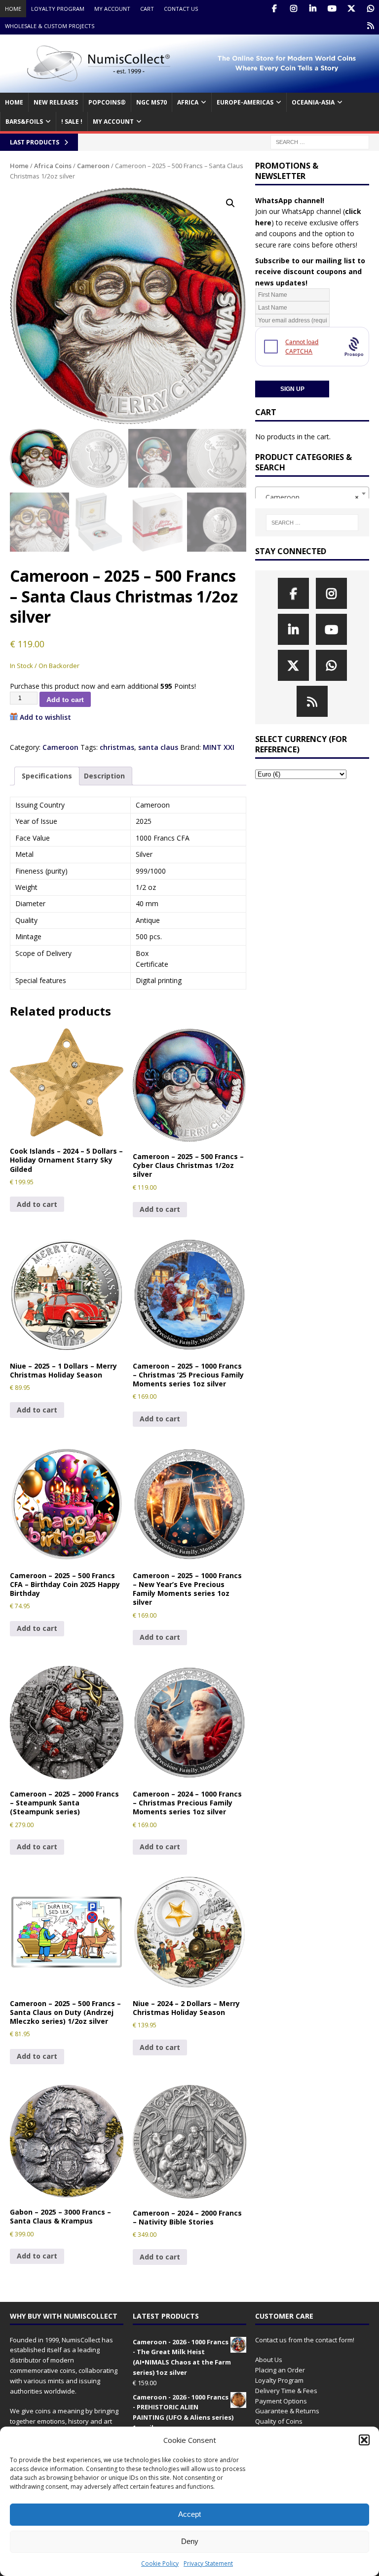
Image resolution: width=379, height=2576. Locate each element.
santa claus (158, 747)
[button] (364, 2440)
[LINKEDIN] (313, 9)
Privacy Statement (208, 2563)
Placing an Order (280, 2370)
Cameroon (93, 166)
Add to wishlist (45, 717)
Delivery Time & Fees (286, 2391)
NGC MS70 (152, 102)
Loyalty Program (58, 9)
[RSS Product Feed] (370, 26)
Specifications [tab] (47, 776)
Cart (147, 9)
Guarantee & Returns (287, 2411)
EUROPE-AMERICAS (245, 102)
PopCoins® (107, 102)
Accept (189, 2514)
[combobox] (312, 494)
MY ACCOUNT (113, 122)
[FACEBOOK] (274, 9)
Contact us (181, 9)
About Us (269, 2360)
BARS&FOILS (24, 122)
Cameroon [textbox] (309, 497)
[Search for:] (320, 142)
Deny (190, 2541)
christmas (117, 747)
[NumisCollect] (189, 87)
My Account (112, 9)
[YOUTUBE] (332, 9)
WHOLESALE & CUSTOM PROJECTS (50, 26)
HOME (14, 102)
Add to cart (65, 700)
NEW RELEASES (56, 102)
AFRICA (188, 102)
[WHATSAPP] (370, 9)
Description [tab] (104, 776)
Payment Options (281, 2401)
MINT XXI (219, 747)
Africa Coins (53, 166)
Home (13, 9)
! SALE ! (72, 122)
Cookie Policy (160, 2563)
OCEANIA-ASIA (313, 102)
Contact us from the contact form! (305, 2340)
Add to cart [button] (37, 1204)
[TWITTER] (351, 9)
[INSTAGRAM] (293, 9)
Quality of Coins (279, 2421)
